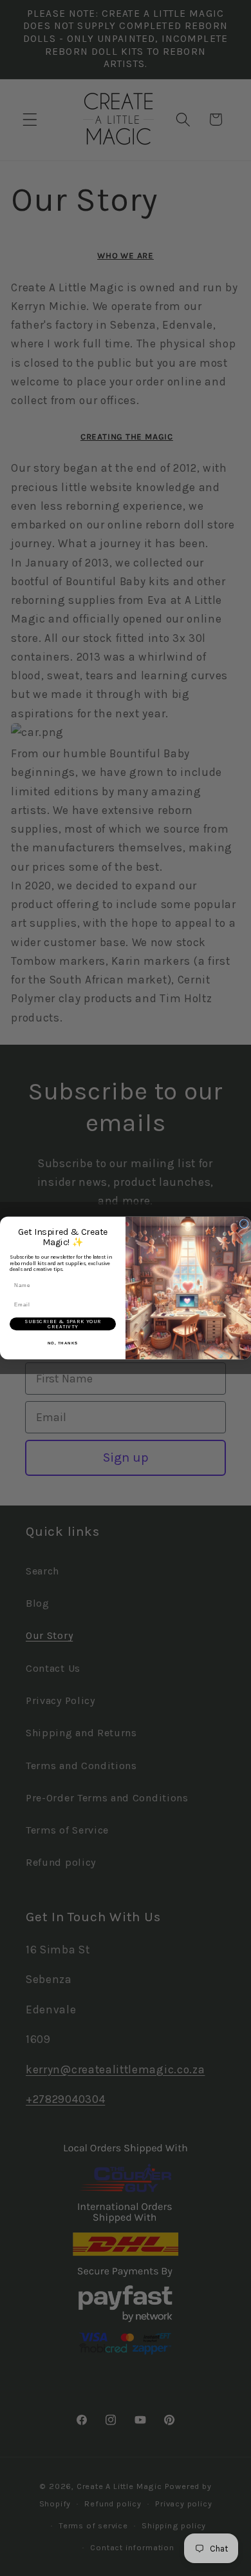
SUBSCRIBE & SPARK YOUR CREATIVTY (63, 1324)
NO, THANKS (63, 1343)
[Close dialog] (244, 1224)
